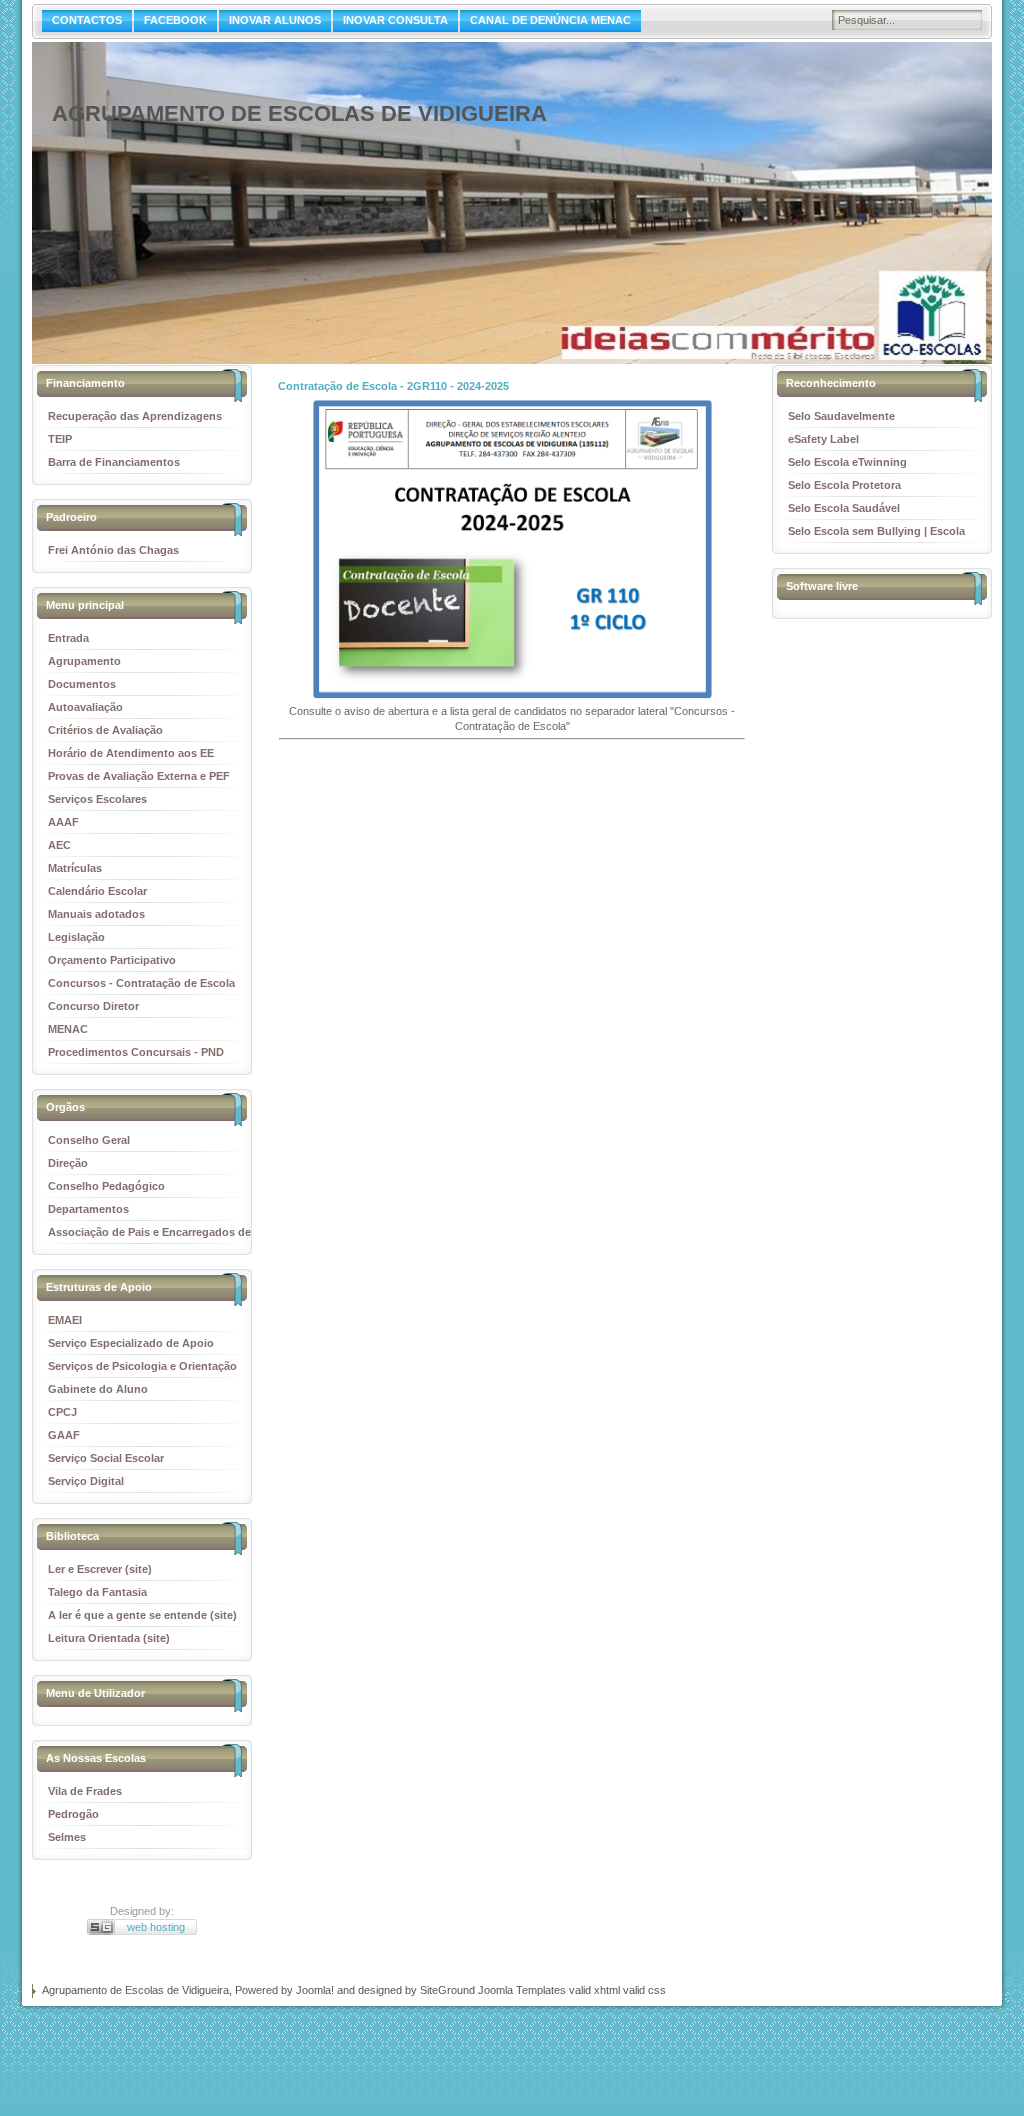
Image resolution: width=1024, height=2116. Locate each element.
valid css (644, 1990)
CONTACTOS (87, 20)
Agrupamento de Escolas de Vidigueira (299, 113)
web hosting (156, 1927)
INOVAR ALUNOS (275, 20)
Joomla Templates (522, 1990)
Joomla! (315, 1990)
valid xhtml (594, 1990)
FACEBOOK (175, 20)
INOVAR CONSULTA (395, 20)
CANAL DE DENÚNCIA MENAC (550, 20)
